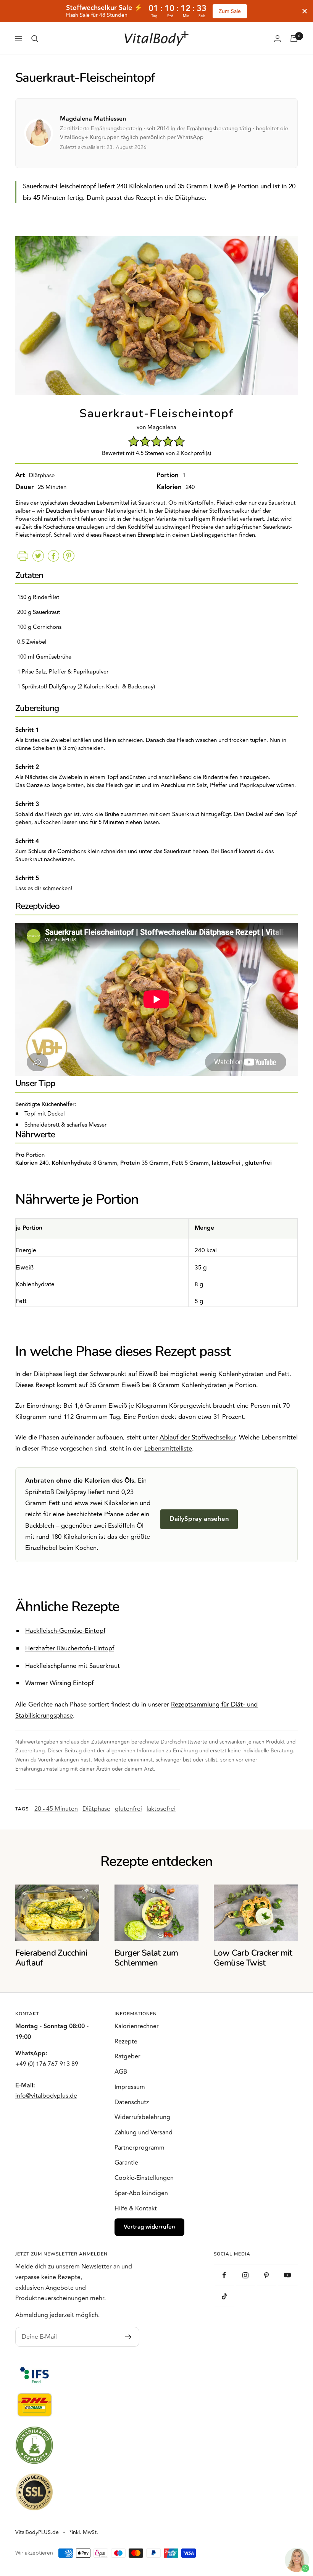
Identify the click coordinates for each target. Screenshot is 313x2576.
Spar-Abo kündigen (141, 2193)
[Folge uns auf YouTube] (287, 2275)
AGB (121, 2072)
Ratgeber (127, 2056)
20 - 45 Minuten (56, 1809)
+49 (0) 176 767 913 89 (47, 2064)
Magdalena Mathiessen (93, 119)
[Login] (278, 38)
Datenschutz (132, 2102)
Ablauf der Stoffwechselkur (197, 1438)
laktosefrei (161, 1809)
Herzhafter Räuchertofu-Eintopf (70, 1648)
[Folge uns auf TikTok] (224, 2296)
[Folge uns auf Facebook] (224, 2275)
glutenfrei (128, 1809)
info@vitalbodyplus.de (46, 2096)
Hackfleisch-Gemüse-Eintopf (65, 1631)
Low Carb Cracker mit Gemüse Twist (253, 1958)
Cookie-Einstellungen (144, 2178)
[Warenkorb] (294, 39)
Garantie (126, 2163)
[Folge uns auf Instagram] (245, 2275)
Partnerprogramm (140, 2148)
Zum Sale (230, 11)
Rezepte (126, 2042)
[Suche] (35, 39)
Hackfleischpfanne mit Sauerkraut (73, 1666)
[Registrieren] (128, 2337)
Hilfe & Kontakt (136, 2208)
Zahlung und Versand (144, 2132)
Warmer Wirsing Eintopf (59, 1683)
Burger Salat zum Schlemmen (146, 1958)
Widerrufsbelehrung (142, 2117)
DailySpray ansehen (199, 1519)
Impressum (130, 2087)
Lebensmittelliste (168, 1449)
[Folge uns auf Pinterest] (266, 2275)
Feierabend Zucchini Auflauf (51, 1958)
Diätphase (96, 1809)
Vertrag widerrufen (149, 2227)
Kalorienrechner (137, 2026)
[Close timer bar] (305, 11)
